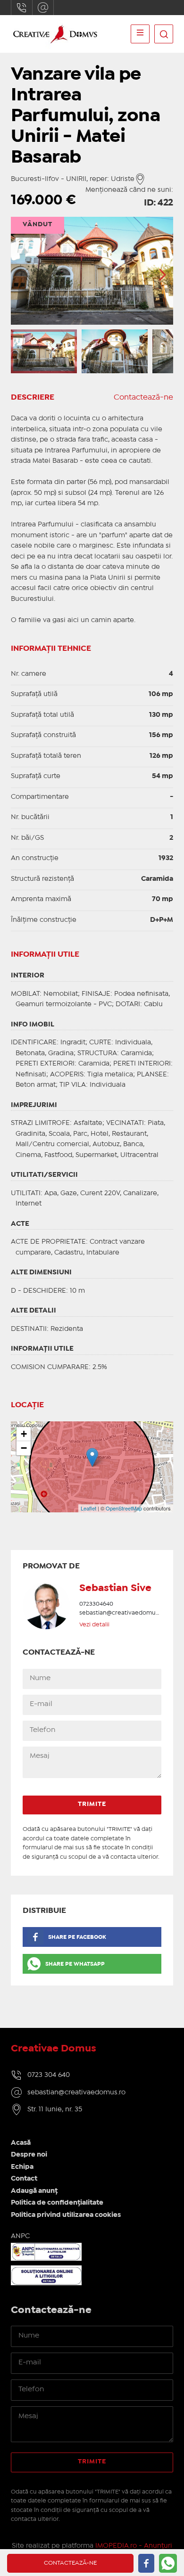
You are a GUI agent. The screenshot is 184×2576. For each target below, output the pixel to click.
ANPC (20, 2236)
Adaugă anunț (34, 2191)
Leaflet (88, 1508)
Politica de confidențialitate (57, 2203)
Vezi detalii (94, 1625)
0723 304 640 (49, 2075)
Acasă (21, 2143)
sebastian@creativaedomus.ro (43, 8)
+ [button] (24, 1434)
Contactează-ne (143, 398)
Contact (24, 2179)
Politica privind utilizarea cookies (66, 2215)
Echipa (22, 2167)
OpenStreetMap (124, 1508)
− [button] (24, 1448)
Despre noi (29, 2155)
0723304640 (22, 8)
